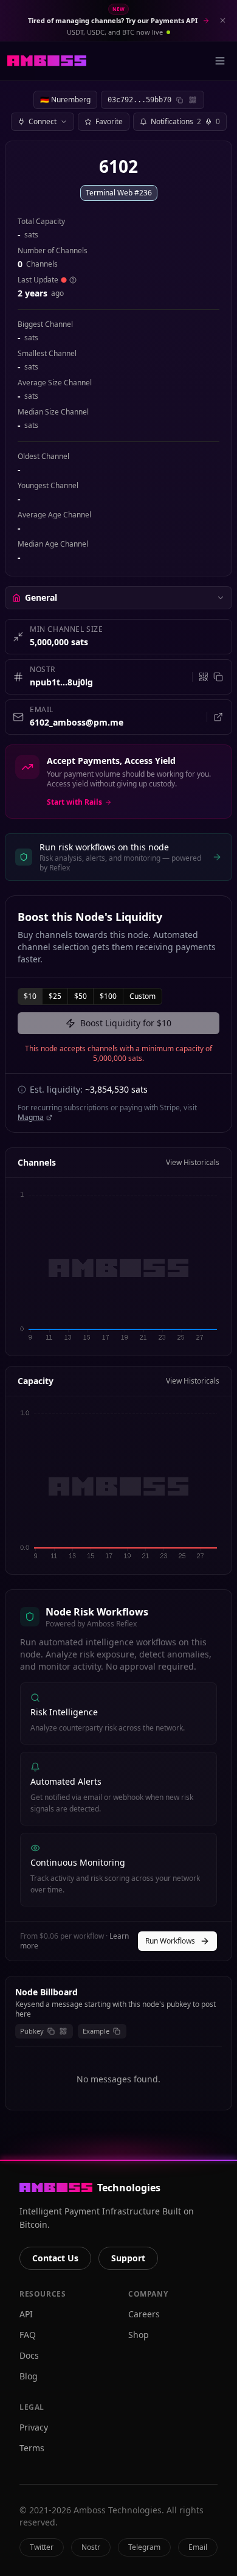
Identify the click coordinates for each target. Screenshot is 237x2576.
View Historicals (193, 1163)
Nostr (91, 2547)
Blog (29, 2376)
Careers (144, 2314)
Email (198, 2547)
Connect (43, 121)
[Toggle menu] (220, 61)
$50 (81, 996)
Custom (143, 996)
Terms (32, 2448)
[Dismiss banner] (222, 21)
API (26, 2314)
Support (128, 2258)
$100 (108, 996)
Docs (29, 2355)
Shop (139, 2335)
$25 (55, 996)
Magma (31, 1118)
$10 (30, 996)
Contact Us (55, 2258)
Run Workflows (170, 1941)
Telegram (144, 2547)
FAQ (28, 2335)
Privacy (34, 2427)
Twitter (42, 2547)
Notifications (185, 121)
